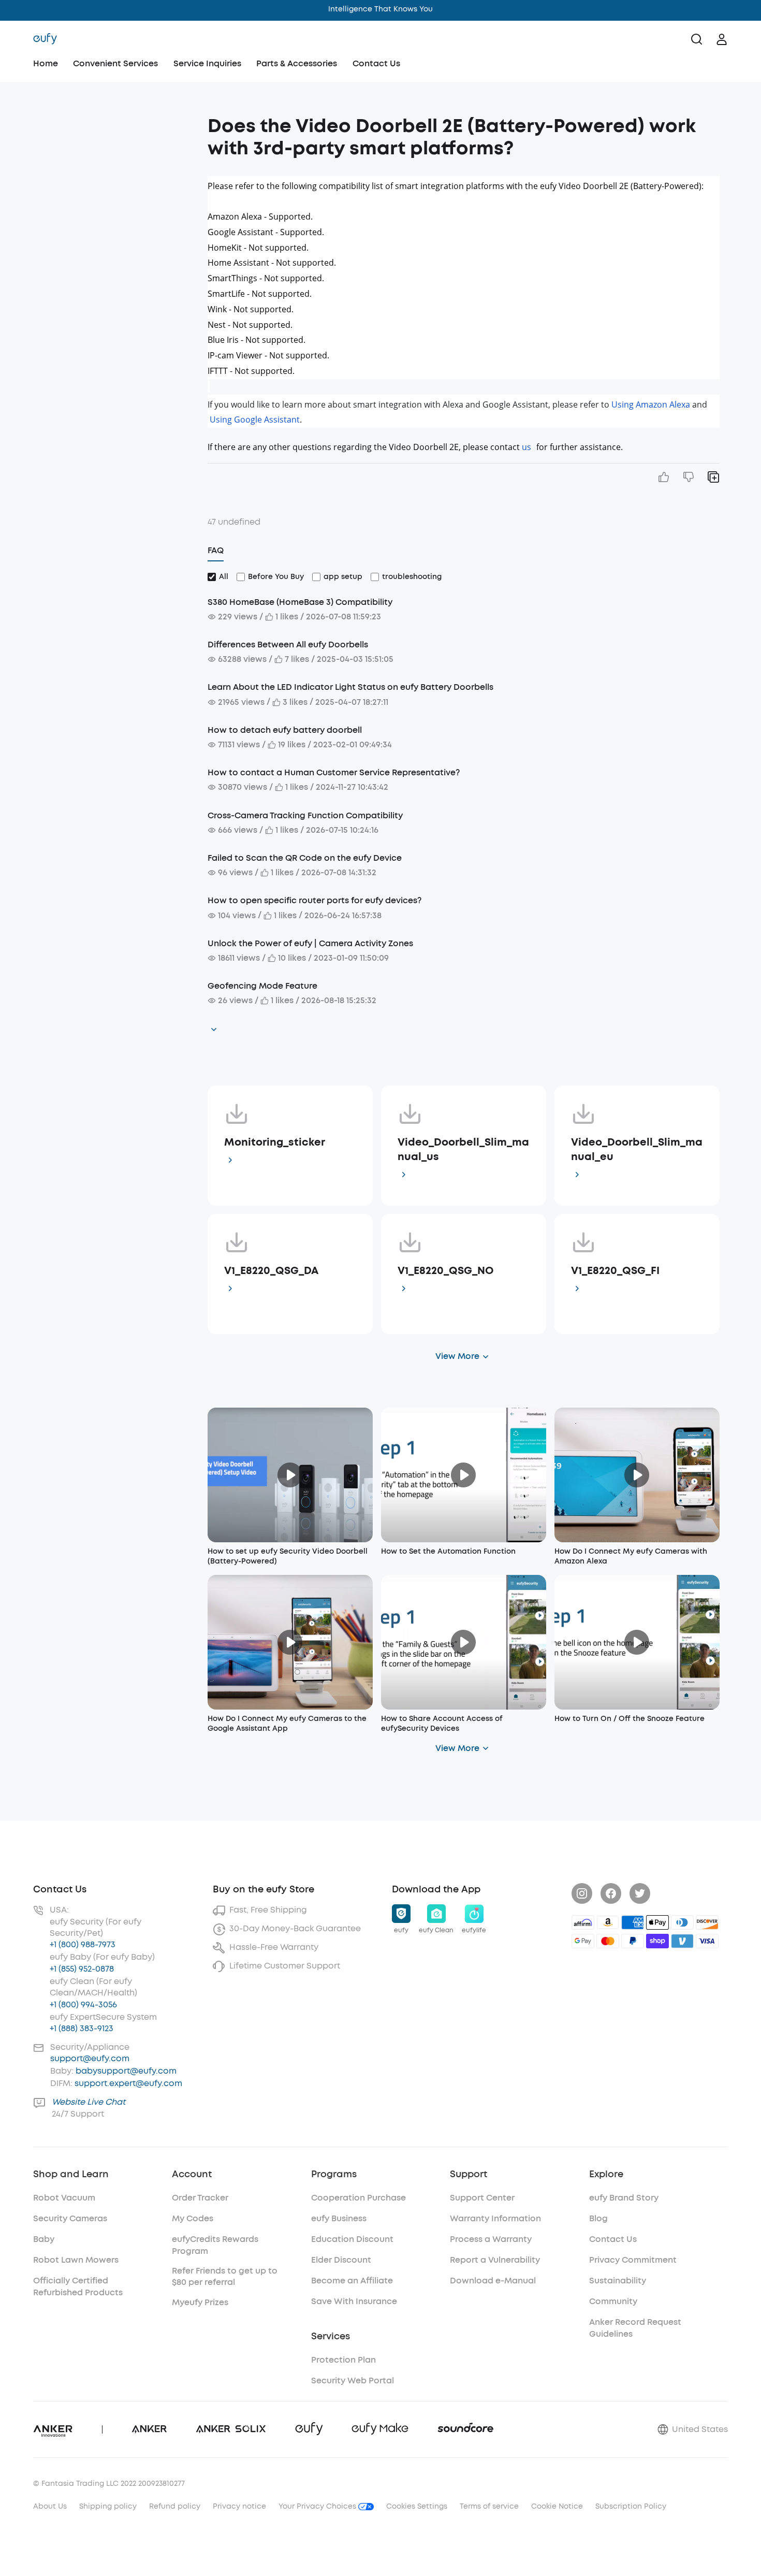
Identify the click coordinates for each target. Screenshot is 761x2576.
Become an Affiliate (352, 2281)
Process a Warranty (491, 2239)
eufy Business (339, 2218)
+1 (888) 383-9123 (82, 2028)
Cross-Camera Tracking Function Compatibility (305, 815)
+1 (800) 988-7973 (83, 1944)
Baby (44, 2239)
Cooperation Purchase (358, 2198)
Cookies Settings (417, 2506)
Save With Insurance (354, 2301)
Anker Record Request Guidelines (635, 2328)
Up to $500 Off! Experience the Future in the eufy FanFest (381, 9)
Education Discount (352, 2239)
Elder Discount (341, 2260)
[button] (108, 121)
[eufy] (45, 39)
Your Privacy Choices (318, 2506)
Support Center (482, 2198)
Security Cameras (70, 2218)
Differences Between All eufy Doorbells (288, 645)
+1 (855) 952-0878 (82, 1969)
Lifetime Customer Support (285, 1966)
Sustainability (618, 2281)
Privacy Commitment (633, 2260)
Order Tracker (200, 2198)
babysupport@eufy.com (126, 2071)
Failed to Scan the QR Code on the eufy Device (305, 858)
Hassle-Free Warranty (274, 1947)
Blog (598, 2218)
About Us (50, 2506)
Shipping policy (108, 2506)
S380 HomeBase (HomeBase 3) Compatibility (300, 602)
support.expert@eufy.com (128, 2083)
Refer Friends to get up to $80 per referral (225, 2276)
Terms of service (489, 2506)
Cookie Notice (557, 2506)
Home (46, 63)
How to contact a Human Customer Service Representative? (334, 772)
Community (613, 2301)
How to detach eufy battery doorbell (285, 730)
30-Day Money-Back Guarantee (295, 1928)
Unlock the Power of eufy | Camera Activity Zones (310, 943)
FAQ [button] (216, 550)
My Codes (193, 2218)
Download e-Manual (493, 2281)
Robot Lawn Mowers (76, 2260)
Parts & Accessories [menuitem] (297, 63)
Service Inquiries (207, 63)
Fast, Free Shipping (268, 1910)
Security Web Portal (353, 2380)
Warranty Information (495, 2218)
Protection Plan (343, 2360)
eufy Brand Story (624, 2198)
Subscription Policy (631, 2506)
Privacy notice (239, 2506)
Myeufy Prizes (200, 2302)
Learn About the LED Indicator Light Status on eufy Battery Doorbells (350, 687)
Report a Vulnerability (495, 2260)
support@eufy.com (90, 2058)
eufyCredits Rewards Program (215, 2245)
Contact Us (376, 63)
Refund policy (175, 2506)
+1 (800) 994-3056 (83, 2005)
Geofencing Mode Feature (262, 986)
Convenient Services (115, 63)
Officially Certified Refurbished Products (78, 2286)
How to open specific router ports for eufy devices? (314, 900)
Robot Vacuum (64, 2198)
